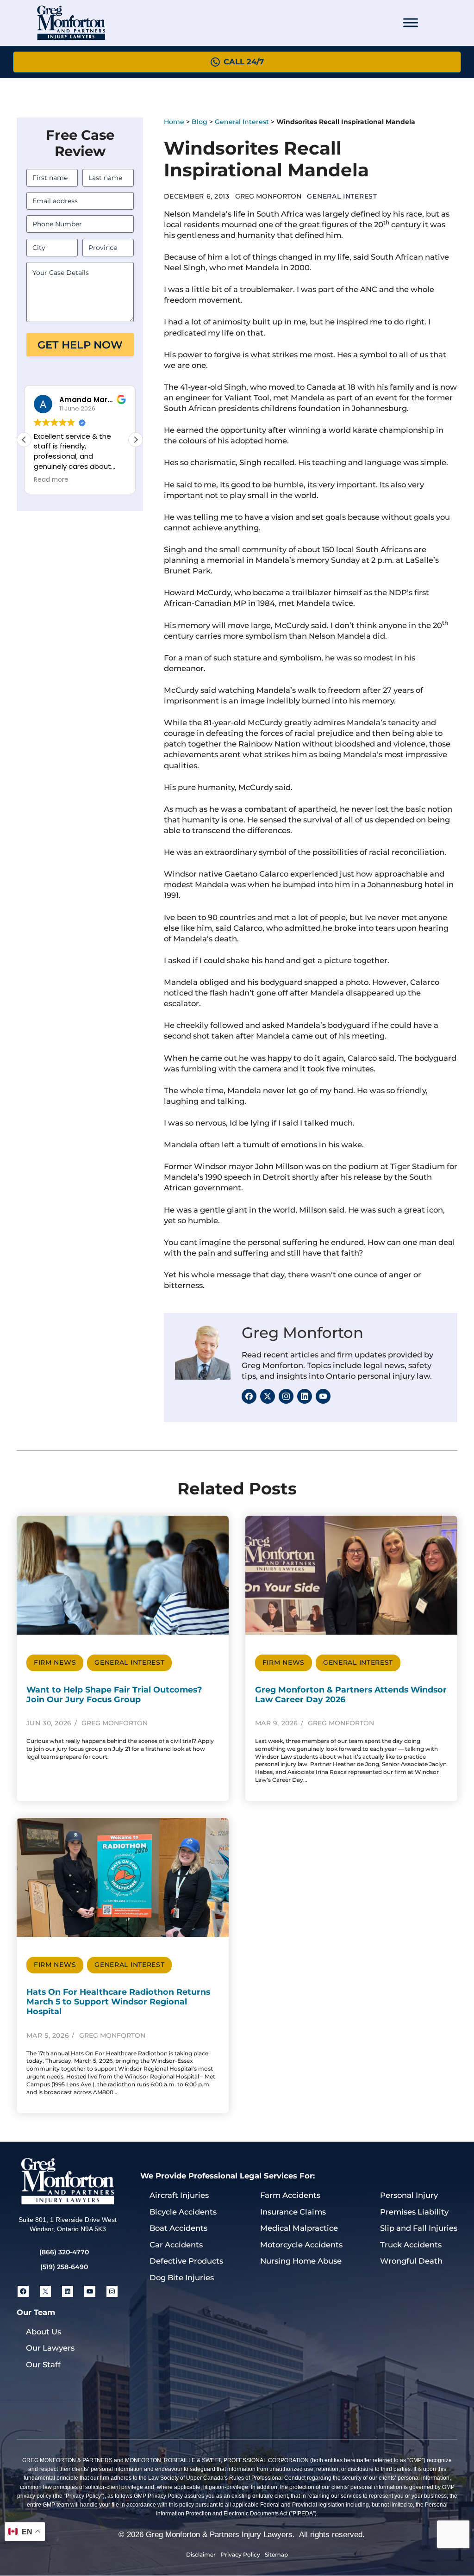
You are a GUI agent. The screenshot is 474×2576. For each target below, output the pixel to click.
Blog (200, 122)
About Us (44, 2332)
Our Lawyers (50, 2348)
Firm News (55, 1662)
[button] (136, 440)
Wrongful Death (411, 2261)
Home (174, 122)
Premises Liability (414, 2212)
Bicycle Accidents (183, 2212)
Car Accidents (176, 2245)
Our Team (36, 2312)
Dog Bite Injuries (182, 2277)
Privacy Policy (240, 2554)
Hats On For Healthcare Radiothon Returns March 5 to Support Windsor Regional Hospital (118, 2001)
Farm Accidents (290, 2195)
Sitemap (276, 2554)
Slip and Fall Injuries (419, 2228)
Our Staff (43, 2364)
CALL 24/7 (244, 62)
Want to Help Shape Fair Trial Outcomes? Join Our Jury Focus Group (114, 1694)
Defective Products (186, 2261)
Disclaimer (201, 2554)
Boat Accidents (178, 2228)
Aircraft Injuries (179, 2195)
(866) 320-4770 (64, 2252)
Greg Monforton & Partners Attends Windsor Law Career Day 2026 (351, 1694)
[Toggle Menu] (411, 23)
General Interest (242, 122)
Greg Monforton (302, 1333)
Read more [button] (29, 480)
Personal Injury (409, 2195)
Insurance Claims (293, 2212)
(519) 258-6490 (64, 2267)
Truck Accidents (411, 2245)
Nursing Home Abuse (301, 2261)
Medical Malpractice (299, 2228)
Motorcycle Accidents (301, 2245)
